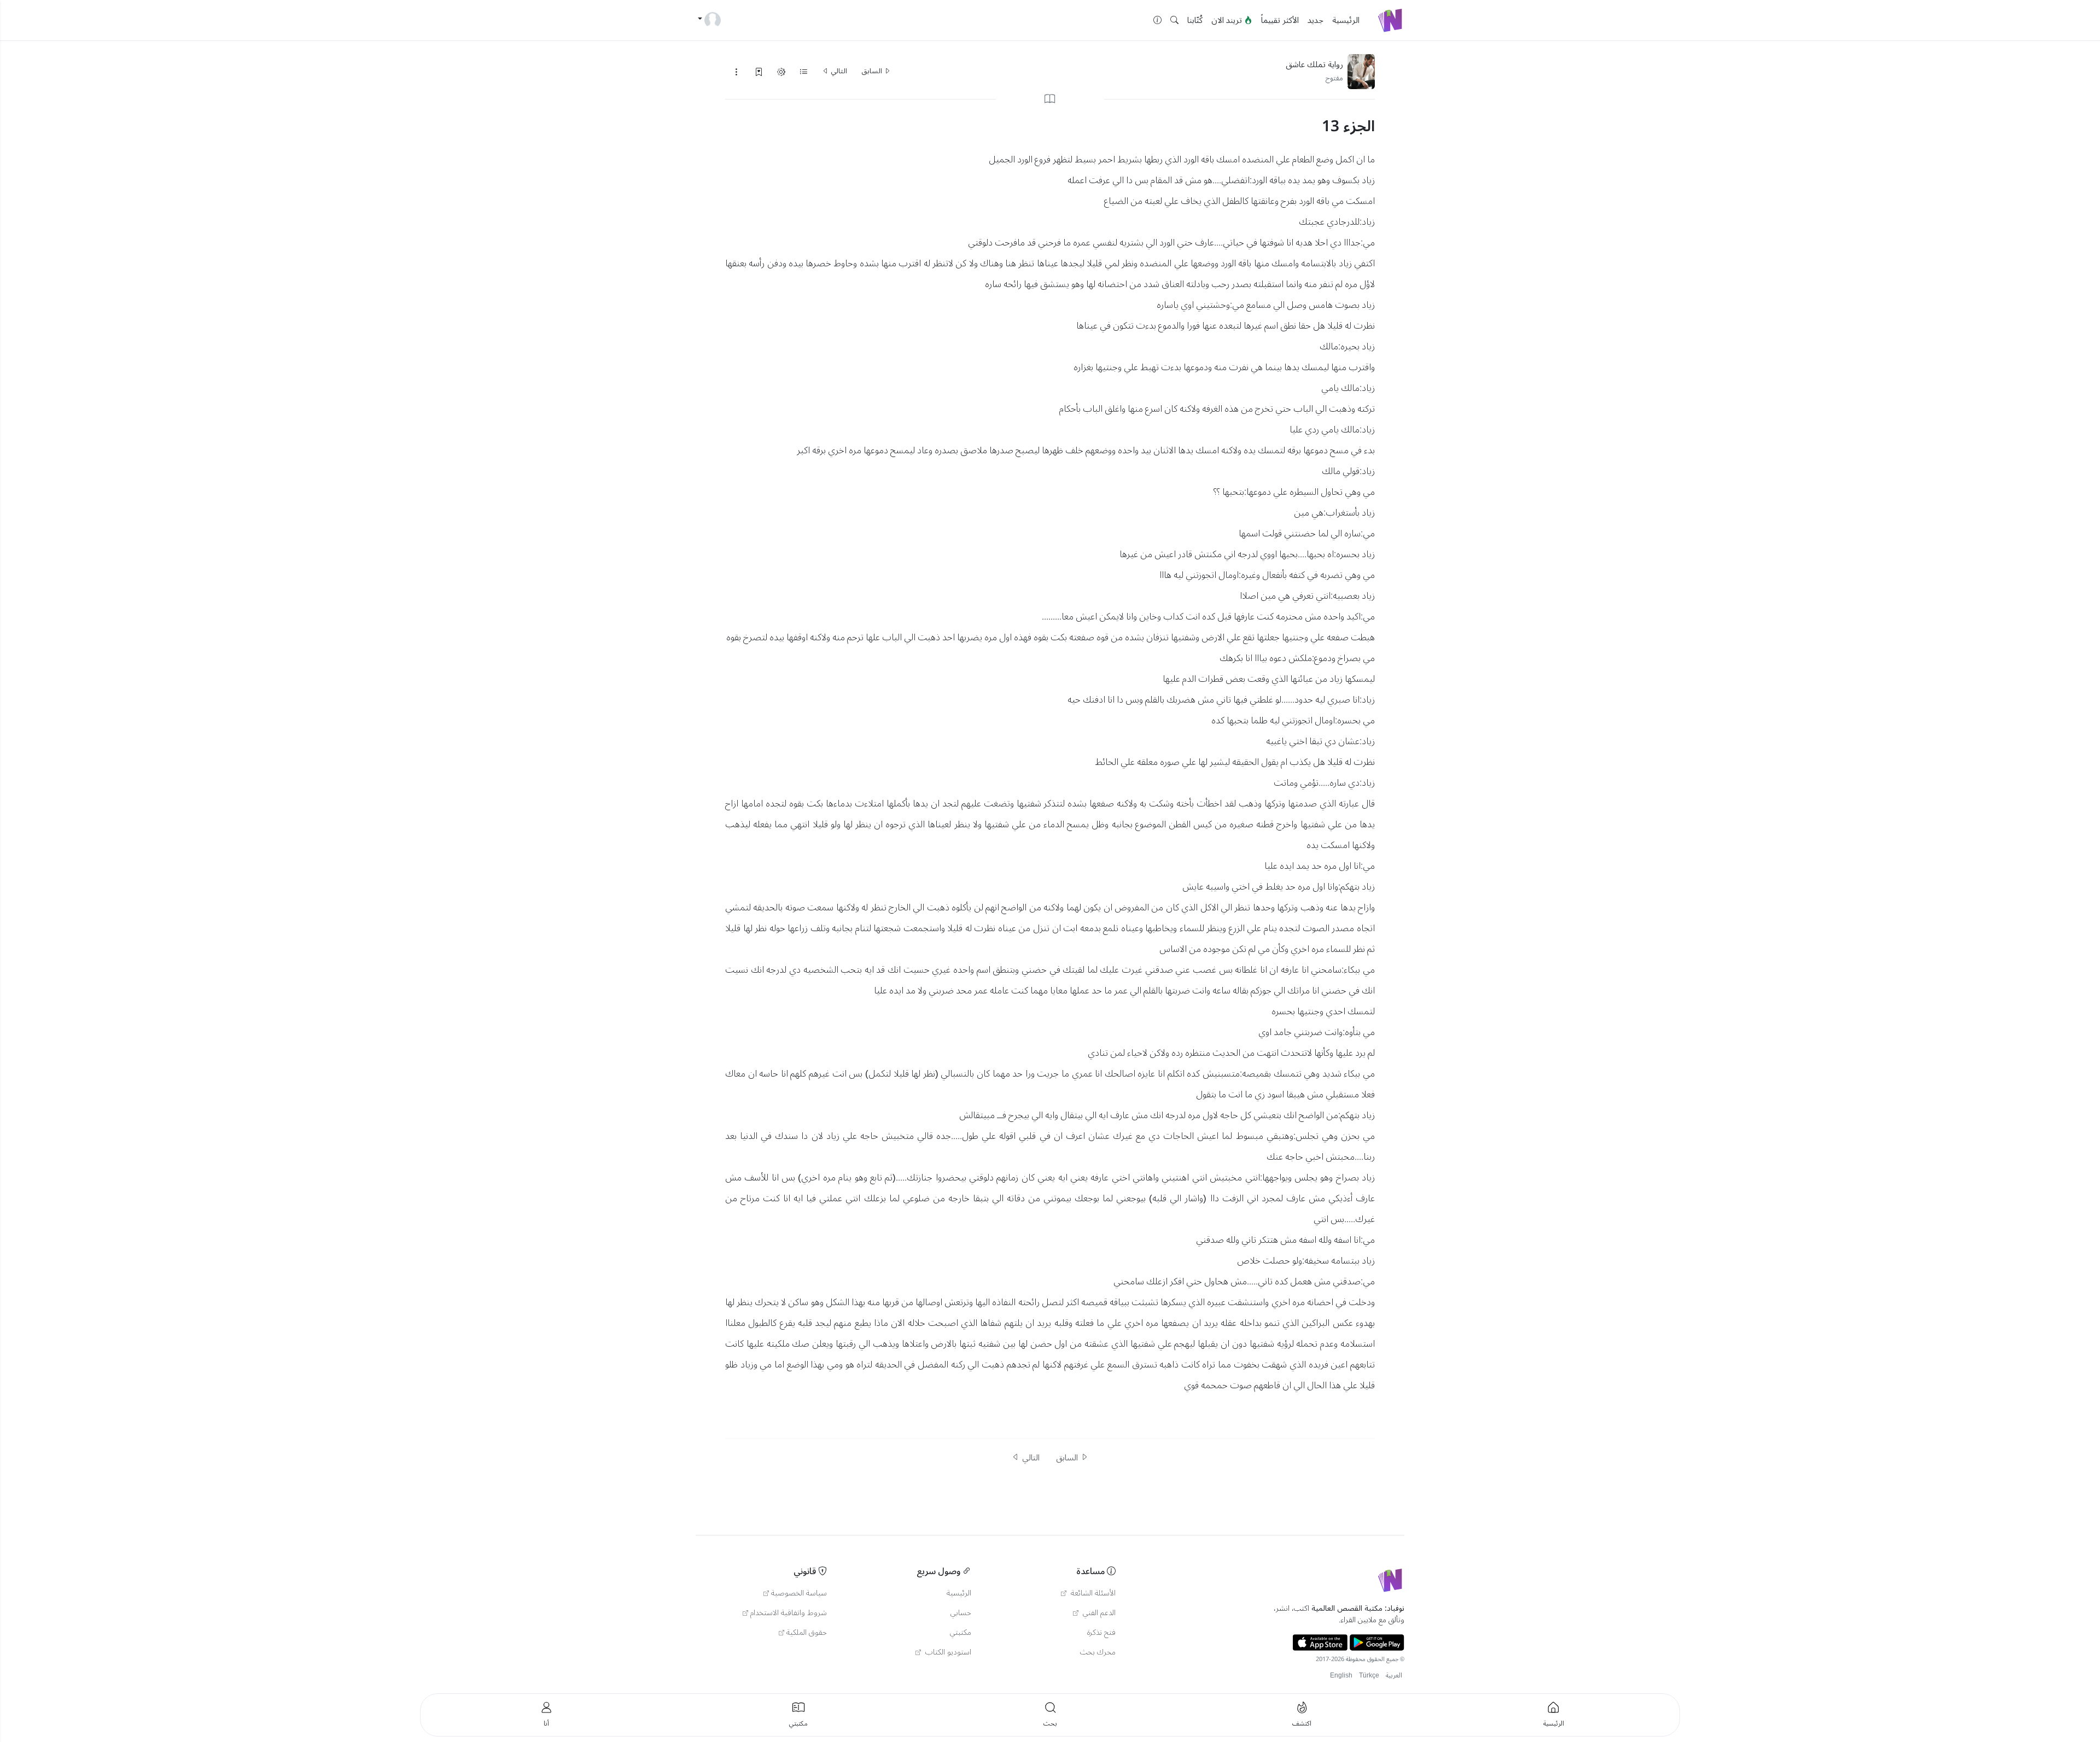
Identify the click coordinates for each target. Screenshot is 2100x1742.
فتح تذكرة (1101, 1633)
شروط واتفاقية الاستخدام (789, 1613)
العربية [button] (1394, 1676)
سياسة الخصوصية (799, 1593)
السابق (873, 71)
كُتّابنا (1195, 20)
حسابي (961, 1613)
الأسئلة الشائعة (1092, 1593)
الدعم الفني (1098, 1613)
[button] (1174, 21)
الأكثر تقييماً (1280, 20)
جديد (1316, 20)
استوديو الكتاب (947, 1652)
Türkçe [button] (1369, 1676)
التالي (838, 71)
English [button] (1341, 1676)
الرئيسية (1346, 20)
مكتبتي (961, 1633)
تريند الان (1228, 20)
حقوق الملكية (807, 1633)
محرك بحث (1098, 1652)
